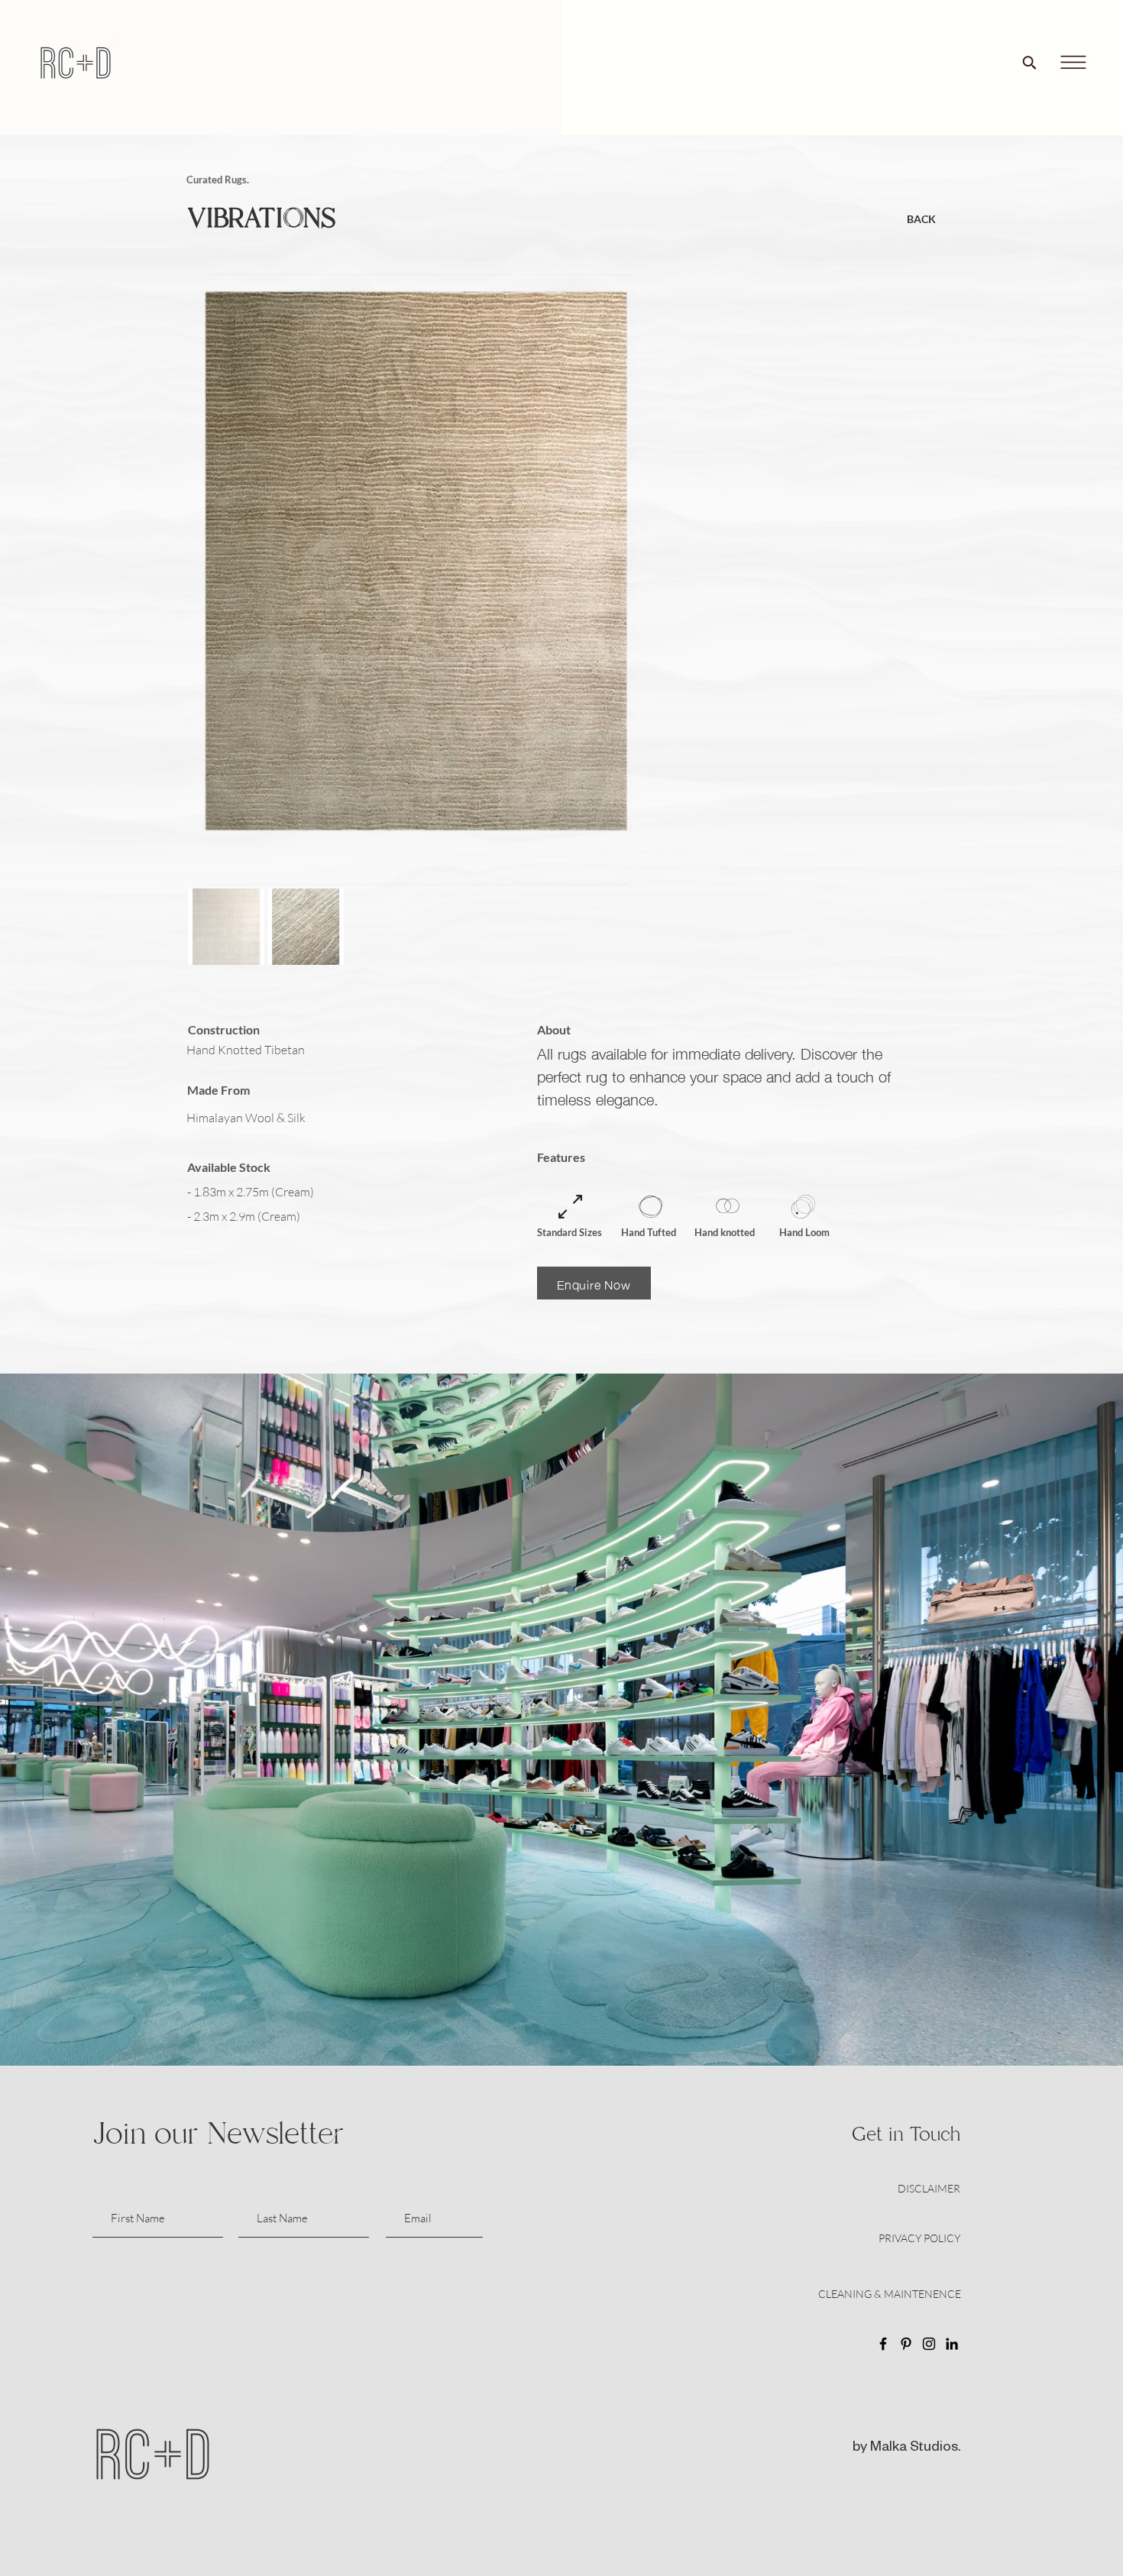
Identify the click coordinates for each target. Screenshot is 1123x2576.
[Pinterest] (906, 2344)
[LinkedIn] (952, 2344)
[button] (1073, 63)
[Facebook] (883, 2344)
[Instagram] (929, 2344)
